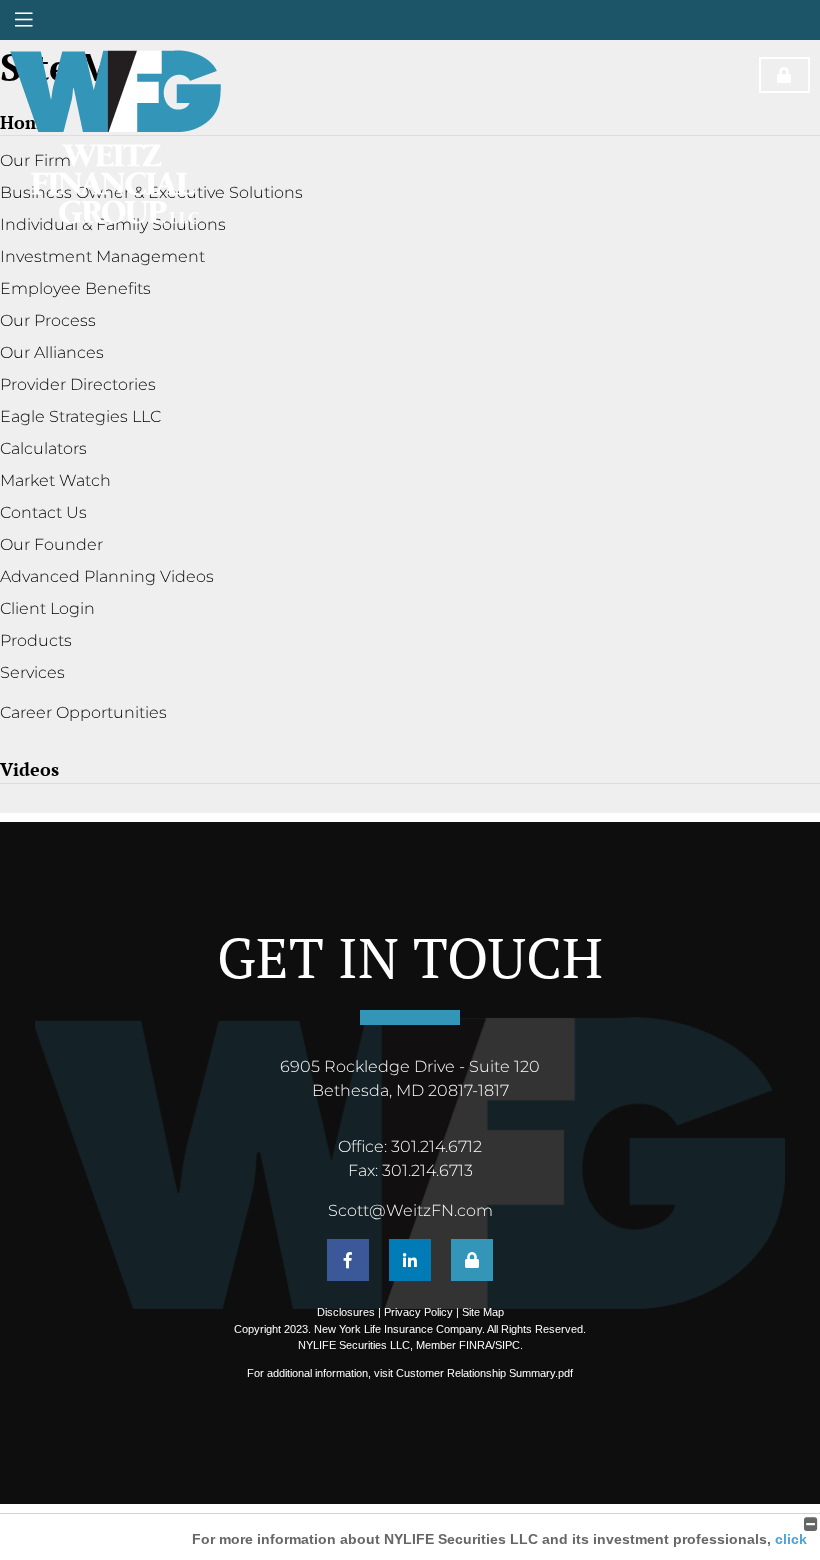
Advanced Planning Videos (107, 576)
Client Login (47, 608)
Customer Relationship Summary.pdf (484, 1373)
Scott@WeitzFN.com (410, 1210)
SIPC (507, 1345)
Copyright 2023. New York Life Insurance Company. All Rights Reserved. (410, 1329)
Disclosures (346, 1312)
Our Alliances (52, 352)
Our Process (48, 320)
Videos (29, 769)
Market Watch (55, 480)
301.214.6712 (436, 1146)
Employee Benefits (75, 288)
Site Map (483, 1312)
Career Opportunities (83, 712)
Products (36, 640)
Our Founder (51, 544)
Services (32, 672)
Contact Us (43, 512)
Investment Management (102, 256)
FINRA (475, 1345)
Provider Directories (78, 384)
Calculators (43, 448)
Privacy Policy (418, 1312)
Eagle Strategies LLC (80, 416)
